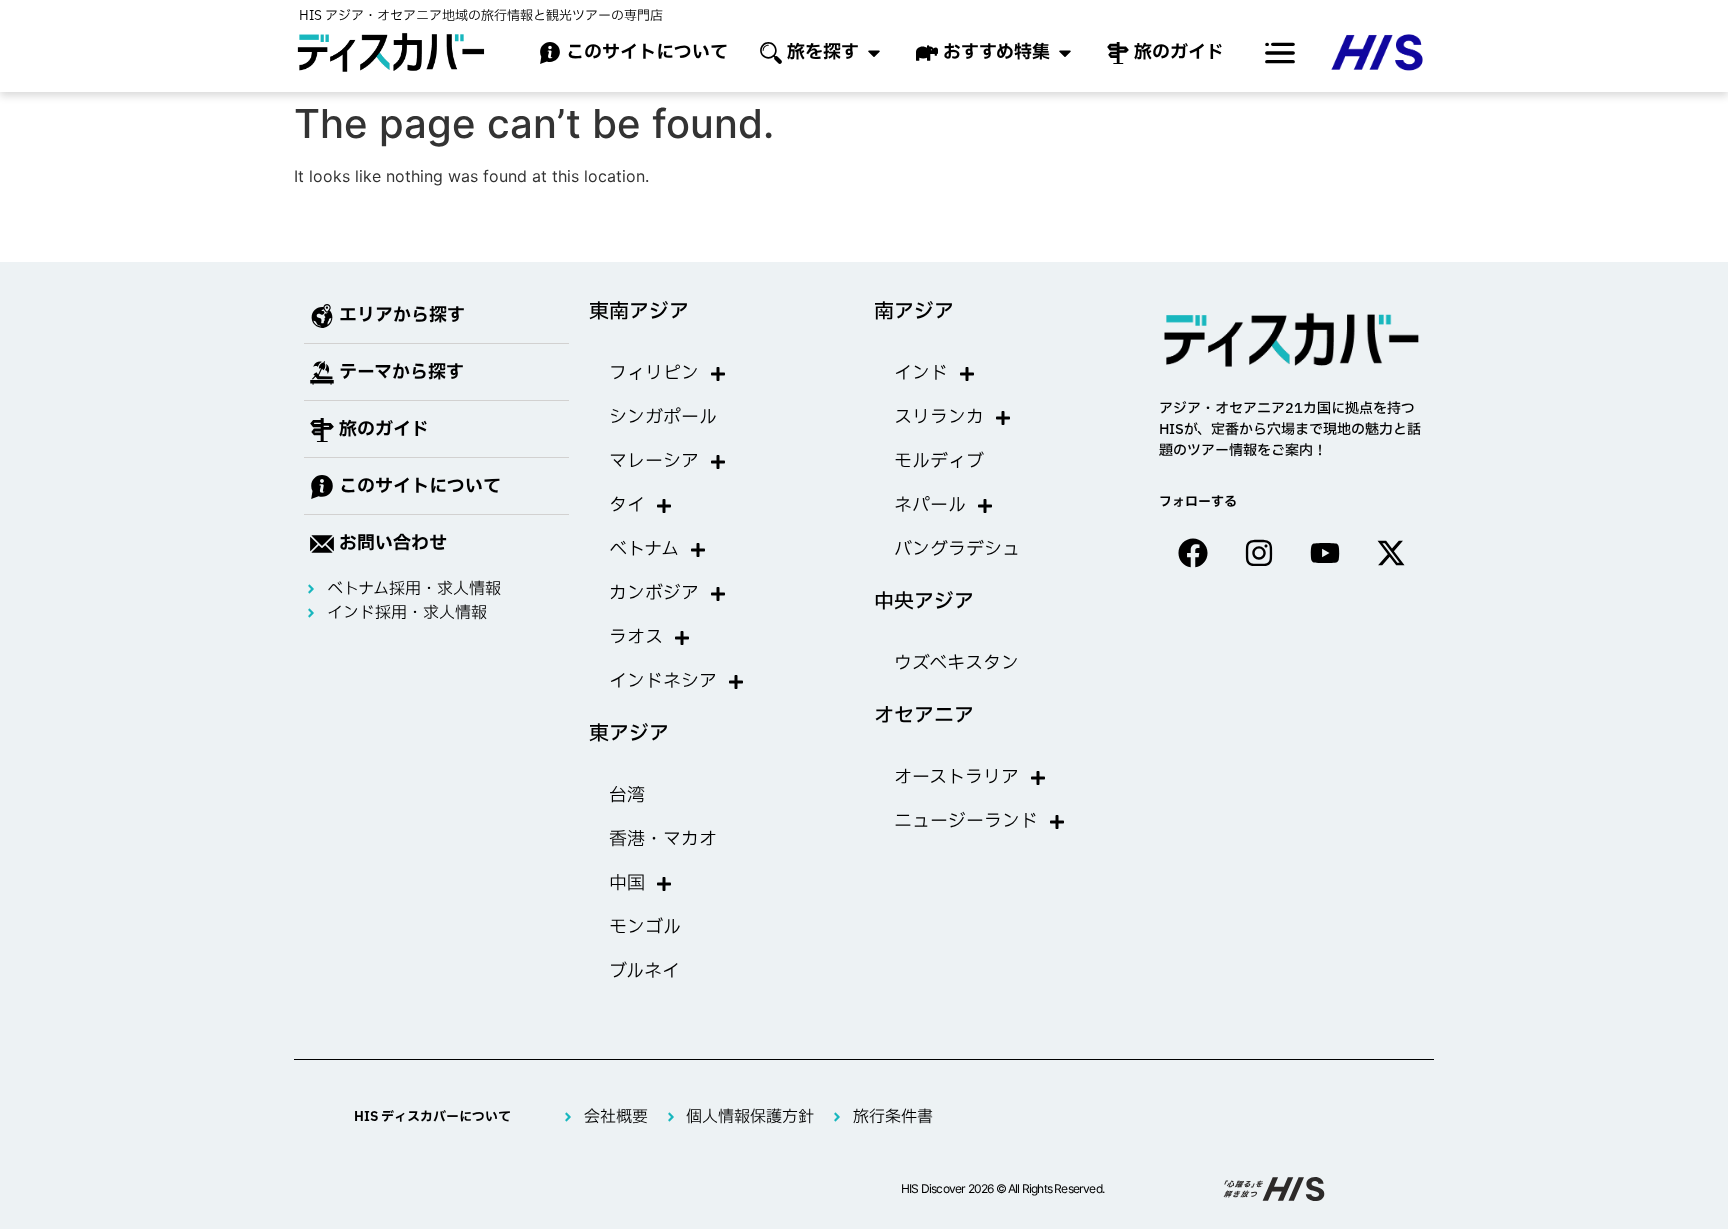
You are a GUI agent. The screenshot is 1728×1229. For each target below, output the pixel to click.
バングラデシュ (957, 549)
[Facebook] (1193, 553)
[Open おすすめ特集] (1065, 52)
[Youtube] (1325, 553)
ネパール (930, 505)
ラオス (636, 637)
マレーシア (654, 461)
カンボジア (654, 593)
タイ (627, 505)
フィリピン (654, 373)
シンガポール (663, 417)
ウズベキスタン (956, 663)
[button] (1280, 53)
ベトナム (644, 549)
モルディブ (939, 461)
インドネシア (663, 681)
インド (921, 373)
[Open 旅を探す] (874, 52)
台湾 (627, 795)
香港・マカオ (663, 839)
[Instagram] (1259, 553)
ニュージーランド (966, 821)
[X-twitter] (1391, 553)
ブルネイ (644, 971)
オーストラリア (956, 777)
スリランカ (939, 417)
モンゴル (645, 927)
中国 (627, 883)
